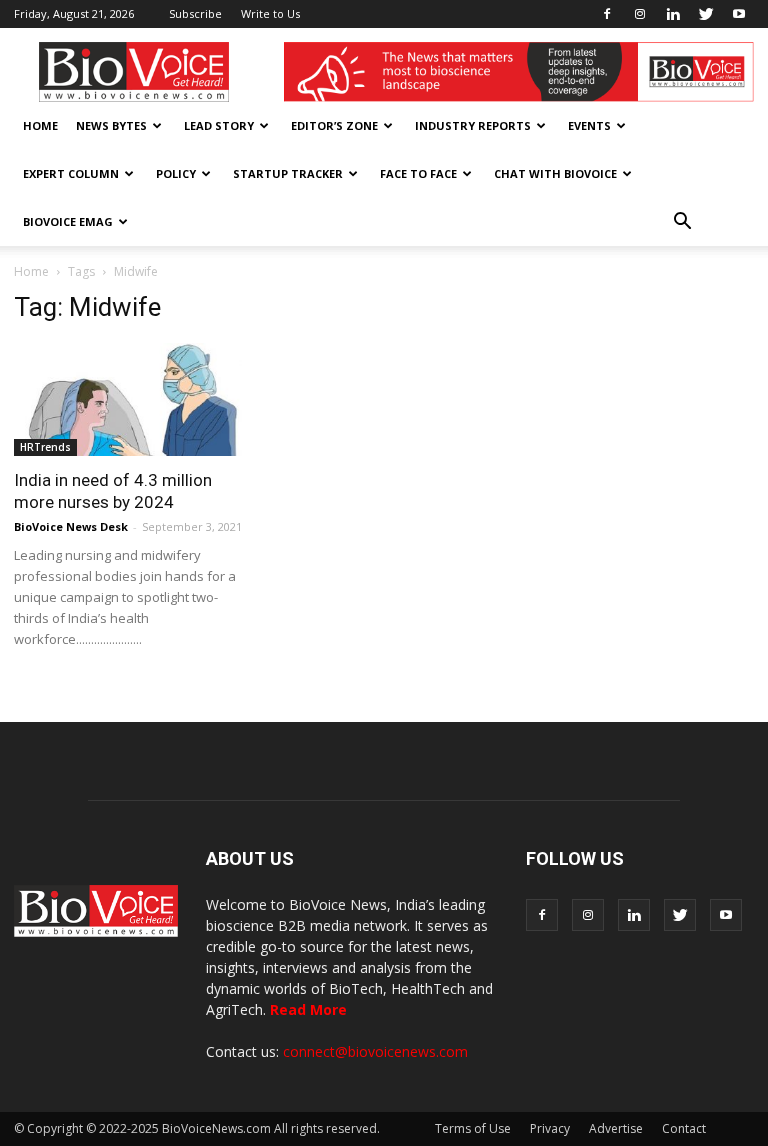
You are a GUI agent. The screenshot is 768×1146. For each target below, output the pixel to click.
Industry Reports (473, 125)
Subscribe (195, 13)
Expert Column (71, 173)
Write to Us (270, 13)
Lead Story (219, 125)
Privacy (550, 1128)
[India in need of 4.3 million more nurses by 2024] (128, 399)
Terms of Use (473, 1128)
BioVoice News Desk (71, 526)
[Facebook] (607, 14)
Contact (684, 1128)
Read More (308, 1009)
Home (40, 125)
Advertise (616, 1128)
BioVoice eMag (68, 221)
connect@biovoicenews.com (375, 1051)
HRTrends (45, 447)
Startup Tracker (288, 173)
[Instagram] (640, 14)
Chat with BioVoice (555, 173)
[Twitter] (706, 14)
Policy (176, 173)
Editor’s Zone (334, 125)
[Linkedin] (673, 14)
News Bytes (111, 125)
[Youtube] (739, 14)
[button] (682, 222)
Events (589, 125)
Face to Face (418, 173)
